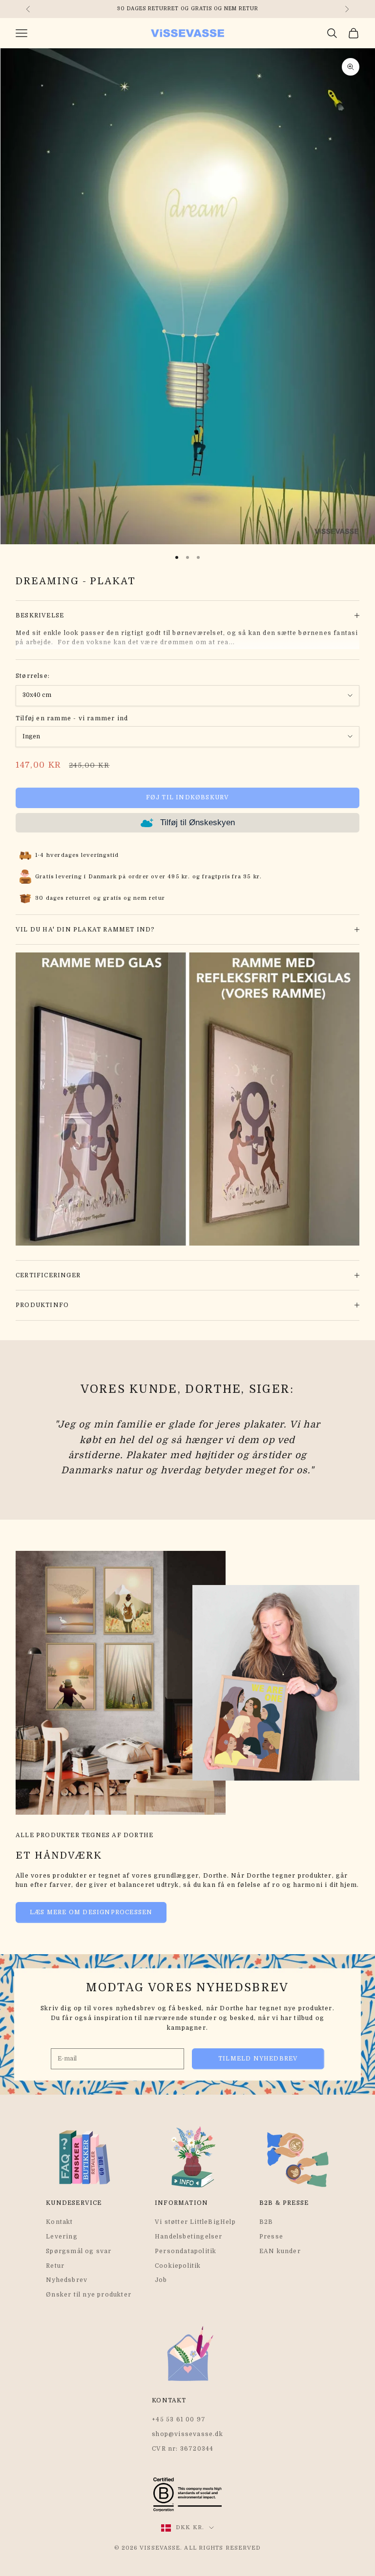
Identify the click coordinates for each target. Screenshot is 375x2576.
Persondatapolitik (186, 2251)
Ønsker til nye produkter (89, 2295)
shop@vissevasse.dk (187, 2434)
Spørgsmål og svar (79, 2251)
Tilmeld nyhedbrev (258, 2059)
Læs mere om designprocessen (91, 1912)
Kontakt (59, 2222)
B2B (266, 2222)
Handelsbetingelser (189, 2237)
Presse (271, 2237)
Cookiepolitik (178, 2266)
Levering (62, 2237)
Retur (55, 2266)
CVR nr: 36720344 (183, 2449)
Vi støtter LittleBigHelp (195, 2222)
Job (161, 2280)
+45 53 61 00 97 (179, 2419)
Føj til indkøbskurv (188, 797)
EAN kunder (280, 2251)
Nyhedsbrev (67, 2280)
